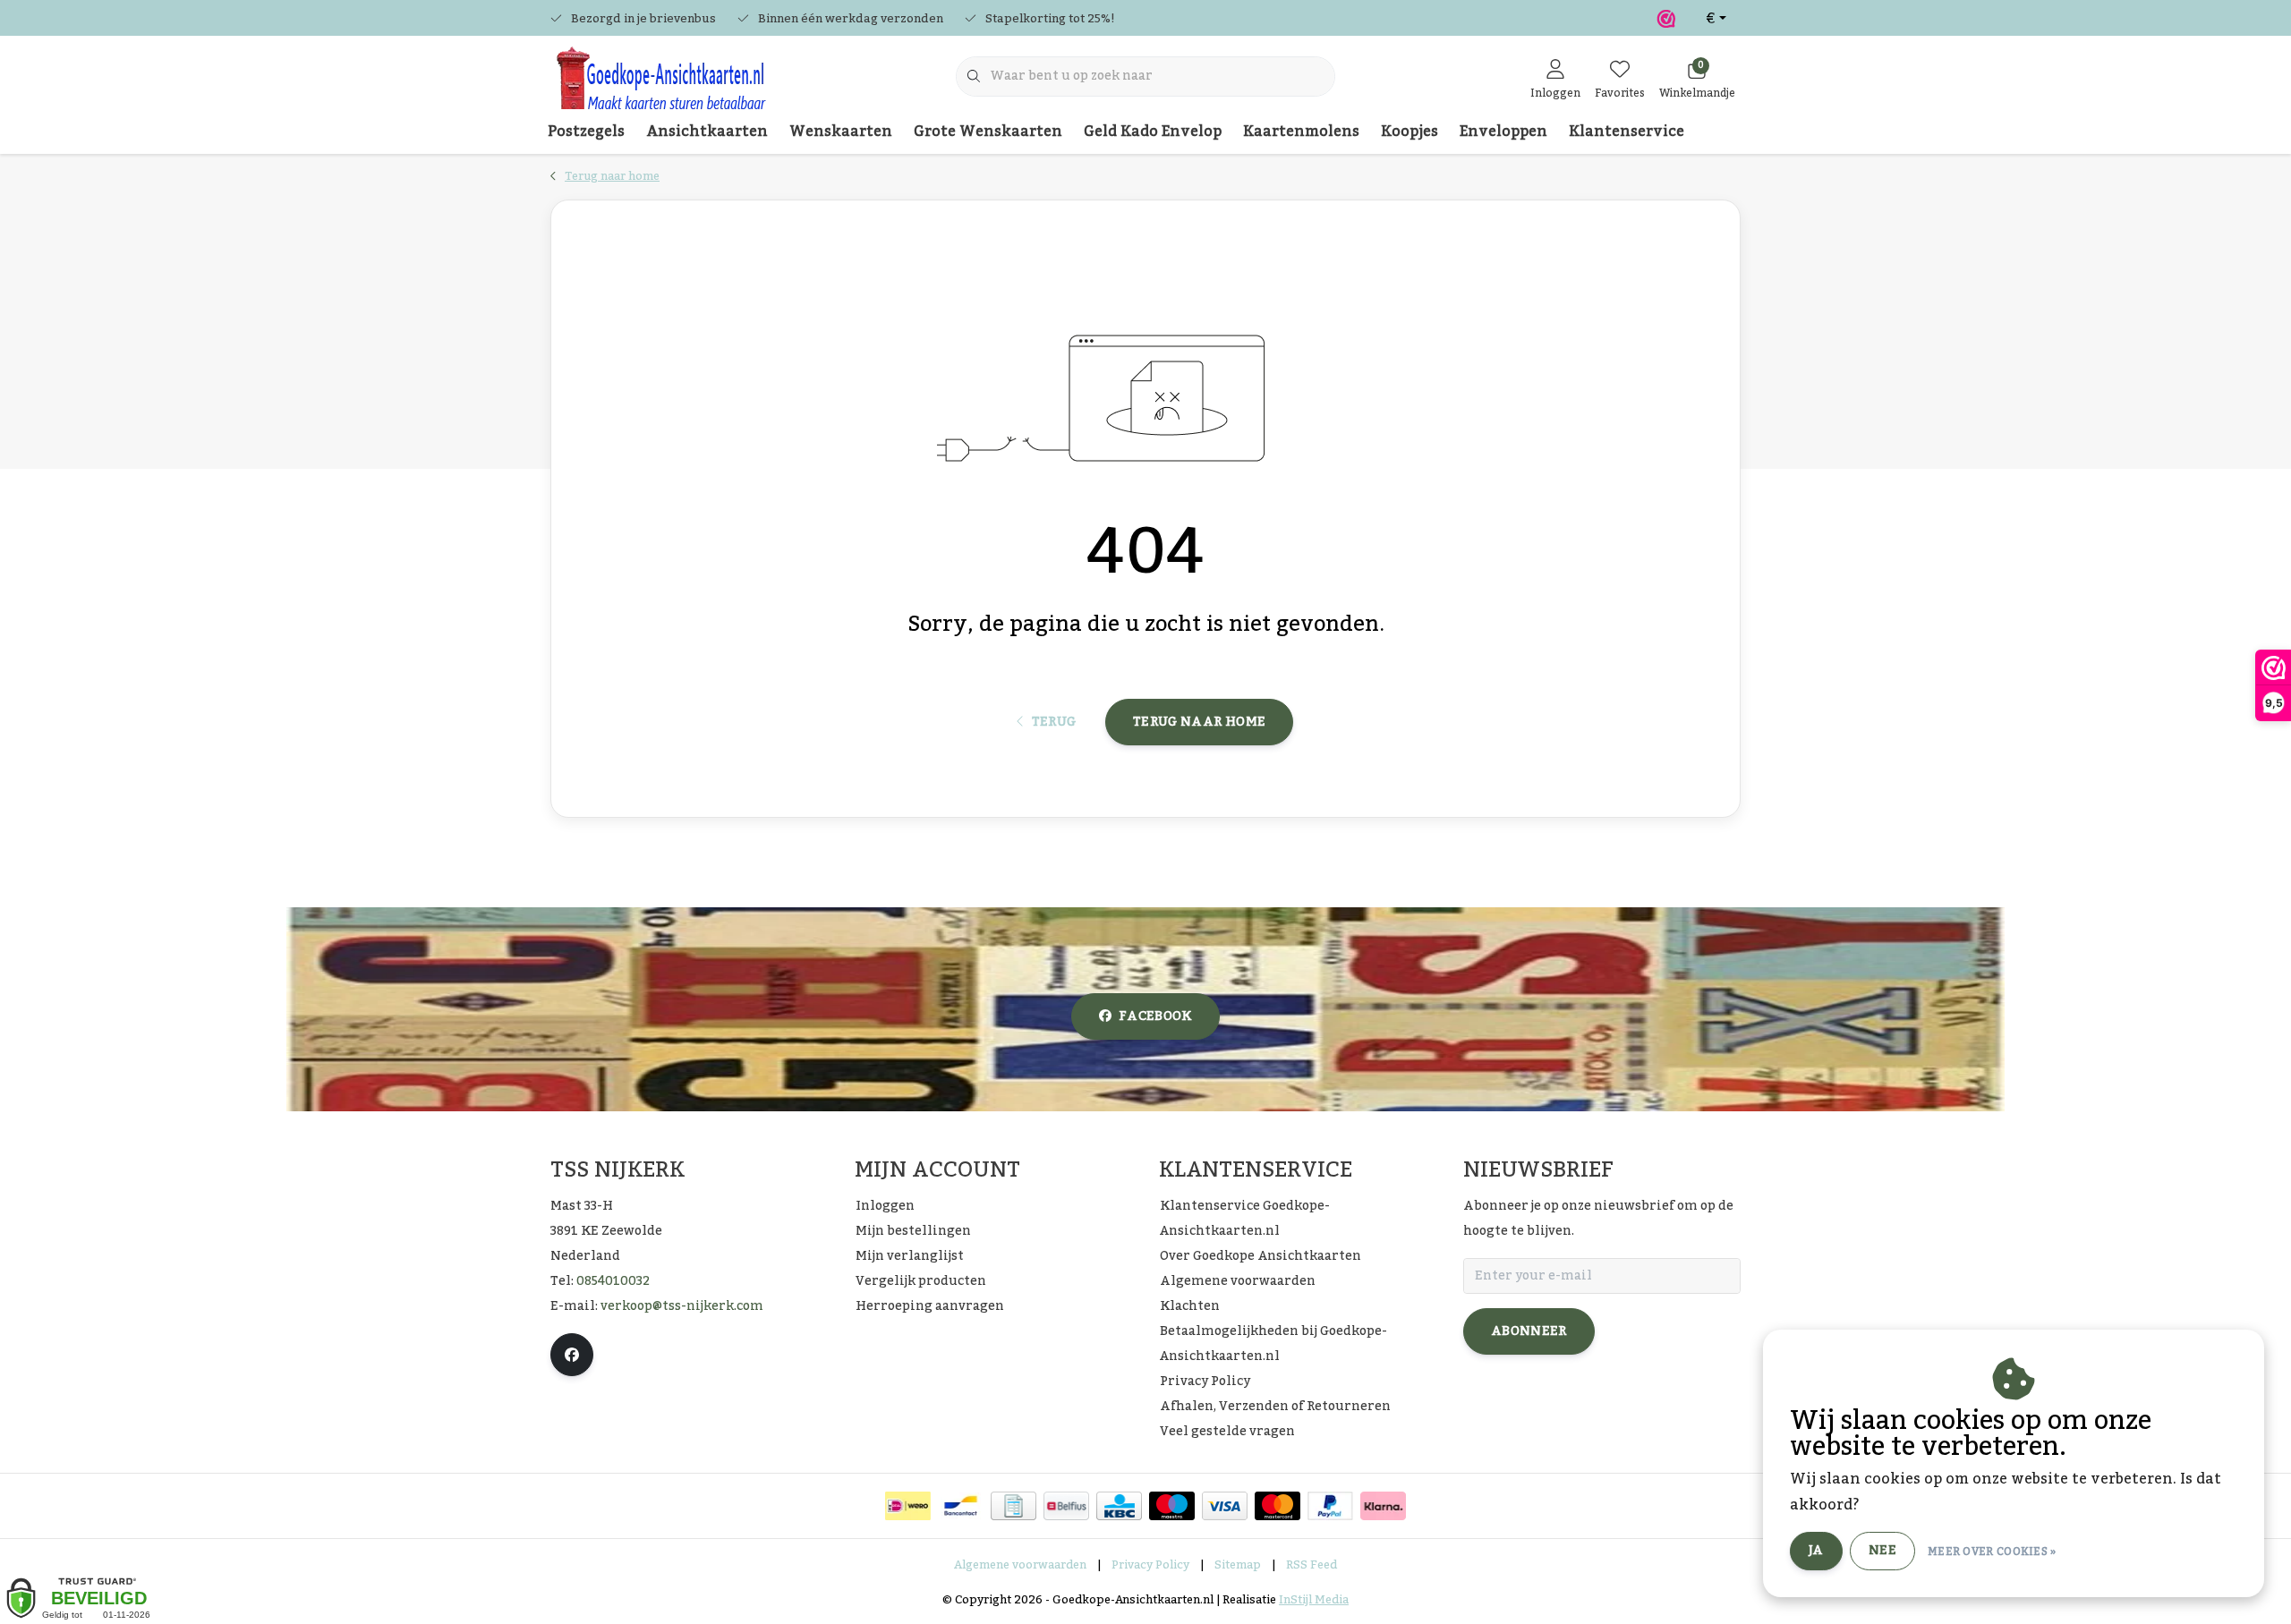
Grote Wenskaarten (988, 132)
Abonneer (1529, 1331)
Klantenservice (1627, 132)
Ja (1816, 1551)
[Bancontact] (961, 1506)
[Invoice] (1013, 1506)
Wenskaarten (841, 132)
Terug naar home (1199, 722)
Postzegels (586, 132)
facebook (1155, 1016)
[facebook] (572, 1355)
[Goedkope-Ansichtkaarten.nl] (660, 86)
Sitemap (1238, 1565)
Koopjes (1410, 132)
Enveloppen (1503, 132)
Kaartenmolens (1301, 132)
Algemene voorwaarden (1020, 1565)
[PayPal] (1330, 1506)
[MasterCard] (1278, 1506)
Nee (1882, 1551)
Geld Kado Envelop (1153, 132)
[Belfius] (1066, 1506)
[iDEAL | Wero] (908, 1506)
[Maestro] (1172, 1506)
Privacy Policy (1150, 1565)
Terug (1053, 722)
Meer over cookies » (1992, 1552)
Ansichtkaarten (707, 132)
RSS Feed (1312, 1565)
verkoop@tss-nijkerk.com (682, 1306)
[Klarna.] (1383, 1506)
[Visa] (1225, 1506)
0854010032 (613, 1281)
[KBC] (1119, 1506)
